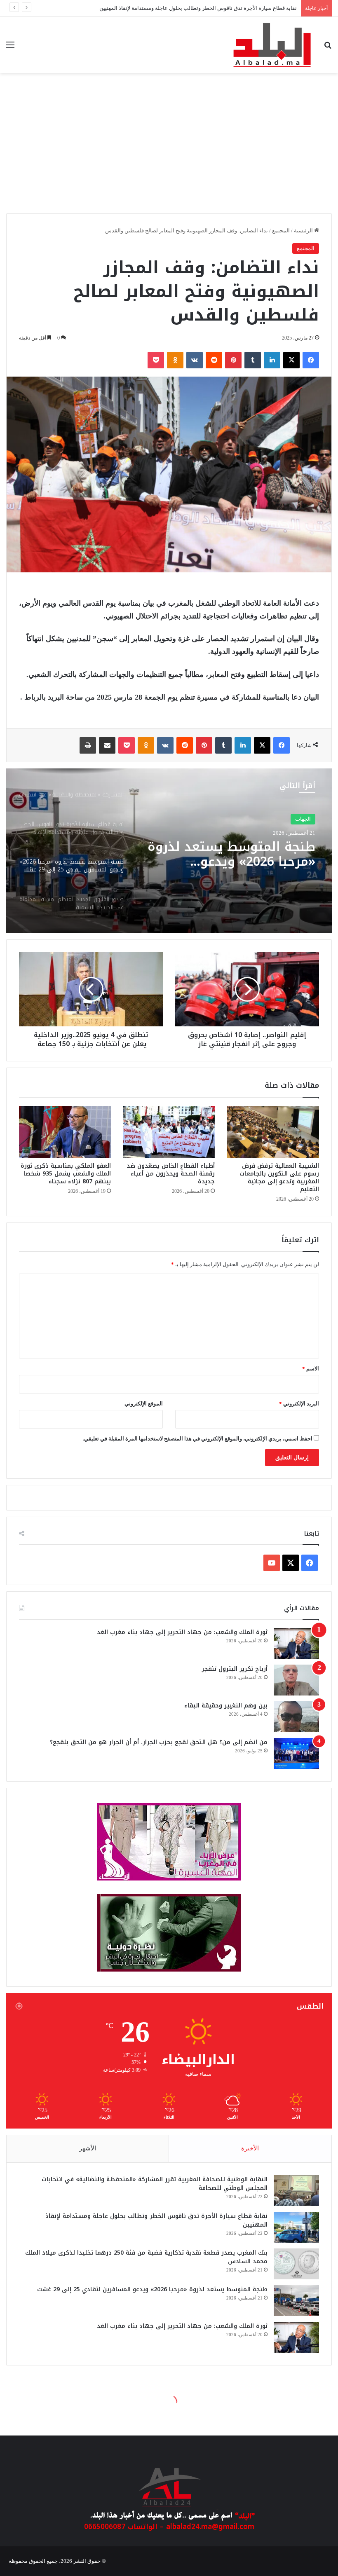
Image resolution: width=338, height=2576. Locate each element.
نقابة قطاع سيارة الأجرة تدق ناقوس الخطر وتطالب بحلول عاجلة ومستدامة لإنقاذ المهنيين (156, 2220)
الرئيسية (304, 231)
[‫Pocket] (156, 360)
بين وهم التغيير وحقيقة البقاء (226, 1706)
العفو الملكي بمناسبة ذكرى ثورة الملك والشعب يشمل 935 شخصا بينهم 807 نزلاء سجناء (66, 1174)
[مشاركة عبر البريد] (107, 745)
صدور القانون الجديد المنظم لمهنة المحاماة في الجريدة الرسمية (233, 858)
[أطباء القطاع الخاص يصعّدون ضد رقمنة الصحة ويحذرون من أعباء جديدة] (169, 1132)
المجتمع (281, 231)
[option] (169, 851)
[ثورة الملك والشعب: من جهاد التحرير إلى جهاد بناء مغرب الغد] (296, 1643)
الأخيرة (250, 2148)
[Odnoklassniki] (175, 360)
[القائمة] (10, 48)
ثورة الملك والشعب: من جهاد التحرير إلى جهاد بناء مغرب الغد (182, 1632)
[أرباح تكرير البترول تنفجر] (296, 1680)
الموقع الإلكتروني (144, 1404)
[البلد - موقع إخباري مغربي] (272, 45)
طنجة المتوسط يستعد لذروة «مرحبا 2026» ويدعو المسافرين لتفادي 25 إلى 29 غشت (152, 2289)
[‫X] (291, 360)
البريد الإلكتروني (299, 1404)
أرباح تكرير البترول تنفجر (235, 1669)
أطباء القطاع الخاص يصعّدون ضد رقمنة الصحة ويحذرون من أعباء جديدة (171, 1174)
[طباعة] (88, 745)
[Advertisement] (169, 148)
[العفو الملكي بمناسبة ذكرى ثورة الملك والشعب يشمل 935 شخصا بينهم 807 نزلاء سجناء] (65, 1132)
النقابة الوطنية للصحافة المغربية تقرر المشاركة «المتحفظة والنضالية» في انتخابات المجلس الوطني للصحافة (155, 2184)
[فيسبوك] (311, 360)
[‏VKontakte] (195, 360)
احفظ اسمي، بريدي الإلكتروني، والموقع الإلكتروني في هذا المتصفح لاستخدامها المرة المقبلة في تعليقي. (198, 1439)
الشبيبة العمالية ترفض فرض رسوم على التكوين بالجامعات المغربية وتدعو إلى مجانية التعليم (279, 1178)
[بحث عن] (328, 48)
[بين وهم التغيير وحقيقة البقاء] (296, 1717)
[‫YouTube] (272, 1563)
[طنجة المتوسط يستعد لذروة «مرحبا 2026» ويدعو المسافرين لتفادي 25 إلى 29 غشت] (296, 2301)
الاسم (311, 1369)
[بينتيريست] (233, 360)
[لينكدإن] (272, 360)
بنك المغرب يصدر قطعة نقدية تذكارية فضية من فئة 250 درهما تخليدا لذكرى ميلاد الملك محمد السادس (146, 2257)
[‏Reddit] (214, 360)
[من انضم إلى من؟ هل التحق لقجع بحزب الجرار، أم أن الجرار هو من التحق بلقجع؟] (296, 1753)
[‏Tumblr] (253, 360)
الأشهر (88, 2148)
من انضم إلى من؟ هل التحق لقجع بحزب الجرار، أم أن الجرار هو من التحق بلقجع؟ (159, 1742)
